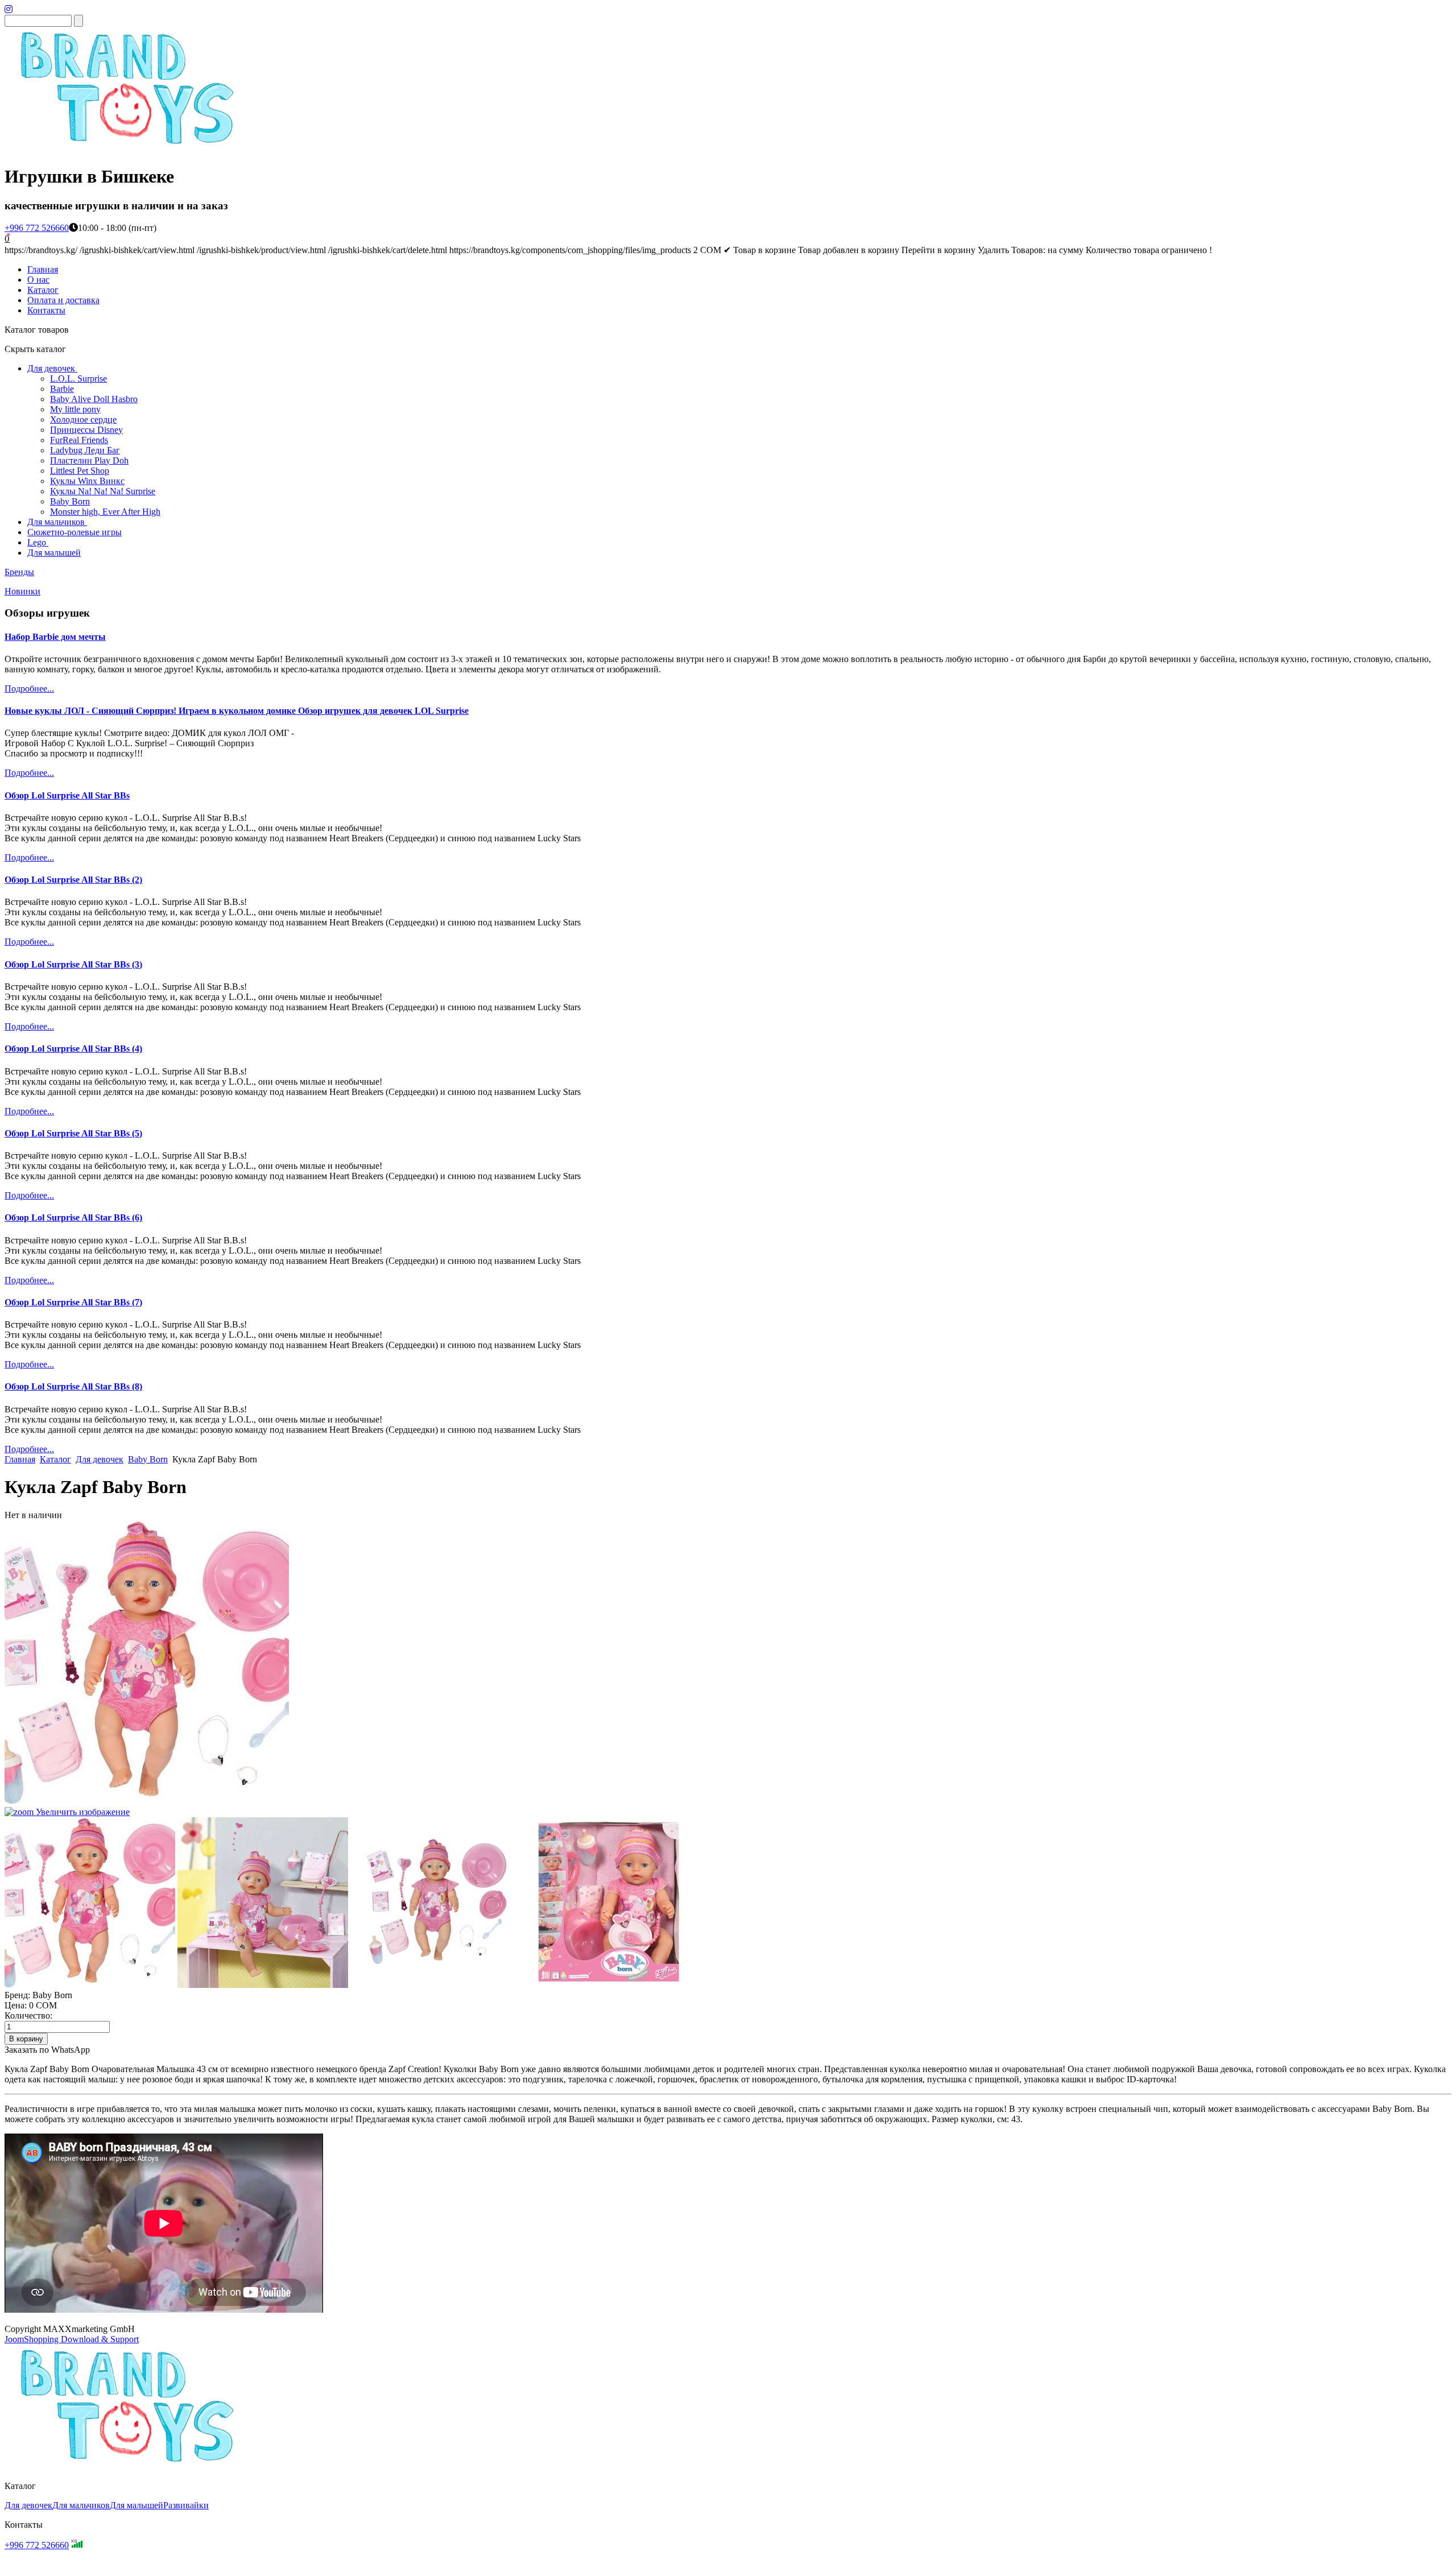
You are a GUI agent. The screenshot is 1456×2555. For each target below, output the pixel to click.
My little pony (75, 409)
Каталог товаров (37, 330)
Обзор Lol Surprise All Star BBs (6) (73, 1217)
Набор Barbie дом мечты (55, 637)
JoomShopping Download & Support (72, 2339)
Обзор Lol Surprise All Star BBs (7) (73, 1302)
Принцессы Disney (86, 430)
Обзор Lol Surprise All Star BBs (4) (73, 1049)
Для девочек (51, 368)
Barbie (62, 389)
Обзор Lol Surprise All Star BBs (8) (73, 1386)
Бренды (19, 572)
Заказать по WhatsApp (47, 2050)
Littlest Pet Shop (80, 471)
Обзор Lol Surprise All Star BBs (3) (73, 964)
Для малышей (54, 553)
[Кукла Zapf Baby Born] (90, 1903)
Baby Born (70, 501)
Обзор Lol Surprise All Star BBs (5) (73, 1133)
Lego (37, 542)
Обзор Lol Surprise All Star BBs (67, 795)
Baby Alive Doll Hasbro (94, 399)
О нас (38, 280)
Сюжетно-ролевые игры (75, 532)
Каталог (43, 290)
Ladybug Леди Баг (85, 450)
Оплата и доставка (63, 300)
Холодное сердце (83, 419)
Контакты (46, 310)
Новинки (22, 591)
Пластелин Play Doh (89, 460)
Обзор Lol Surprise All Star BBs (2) (73, 880)
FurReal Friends (79, 440)
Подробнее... (29, 689)
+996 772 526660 (37, 228)
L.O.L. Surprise (78, 379)
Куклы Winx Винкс (87, 481)
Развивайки (186, 2505)
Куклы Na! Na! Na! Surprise (103, 491)
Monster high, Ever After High (105, 512)
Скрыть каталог (35, 349)
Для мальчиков (56, 522)
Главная (43, 269)
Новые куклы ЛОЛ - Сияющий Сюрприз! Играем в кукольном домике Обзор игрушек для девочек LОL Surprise (237, 711)
